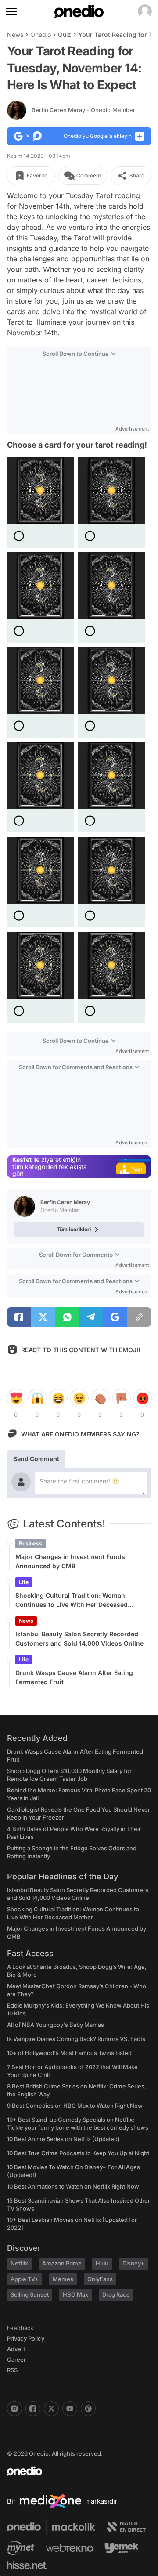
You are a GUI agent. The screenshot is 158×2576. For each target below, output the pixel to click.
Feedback (20, 2328)
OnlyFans (100, 2279)
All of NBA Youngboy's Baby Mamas (56, 2025)
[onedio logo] (74, 2471)
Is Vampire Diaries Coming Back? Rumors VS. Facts (76, 2039)
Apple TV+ (25, 2279)
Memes (63, 2279)
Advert (16, 2349)
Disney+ (133, 2263)
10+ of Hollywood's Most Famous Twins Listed (69, 2053)
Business (31, 1543)
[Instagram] (14, 2409)
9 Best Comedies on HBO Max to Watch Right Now (75, 2106)
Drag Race (116, 2294)
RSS (12, 2370)
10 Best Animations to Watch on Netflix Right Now (73, 2186)
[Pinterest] (88, 2409)
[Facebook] (33, 2409)
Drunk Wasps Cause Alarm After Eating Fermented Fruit (74, 1677)
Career (16, 2359)
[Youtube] (70, 2409)
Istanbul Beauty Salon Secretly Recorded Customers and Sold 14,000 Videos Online (79, 1639)
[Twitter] (51, 2409)
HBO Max (75, 2294)
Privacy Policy (26, 2338)
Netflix (19, 2263)
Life (24, 1582)
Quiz (65, 34)
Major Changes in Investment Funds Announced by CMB (70, 1561)
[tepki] (16, 1398)
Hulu (102, 2263)
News (15, 34)
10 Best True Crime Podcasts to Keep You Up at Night (78, 2153)
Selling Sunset (30, 2294)
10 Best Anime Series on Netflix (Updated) (63, 2139)
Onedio (41, 34)
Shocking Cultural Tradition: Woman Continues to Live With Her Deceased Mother (72, 1600)
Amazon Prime (62, 2263)
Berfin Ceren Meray (83, 110)
